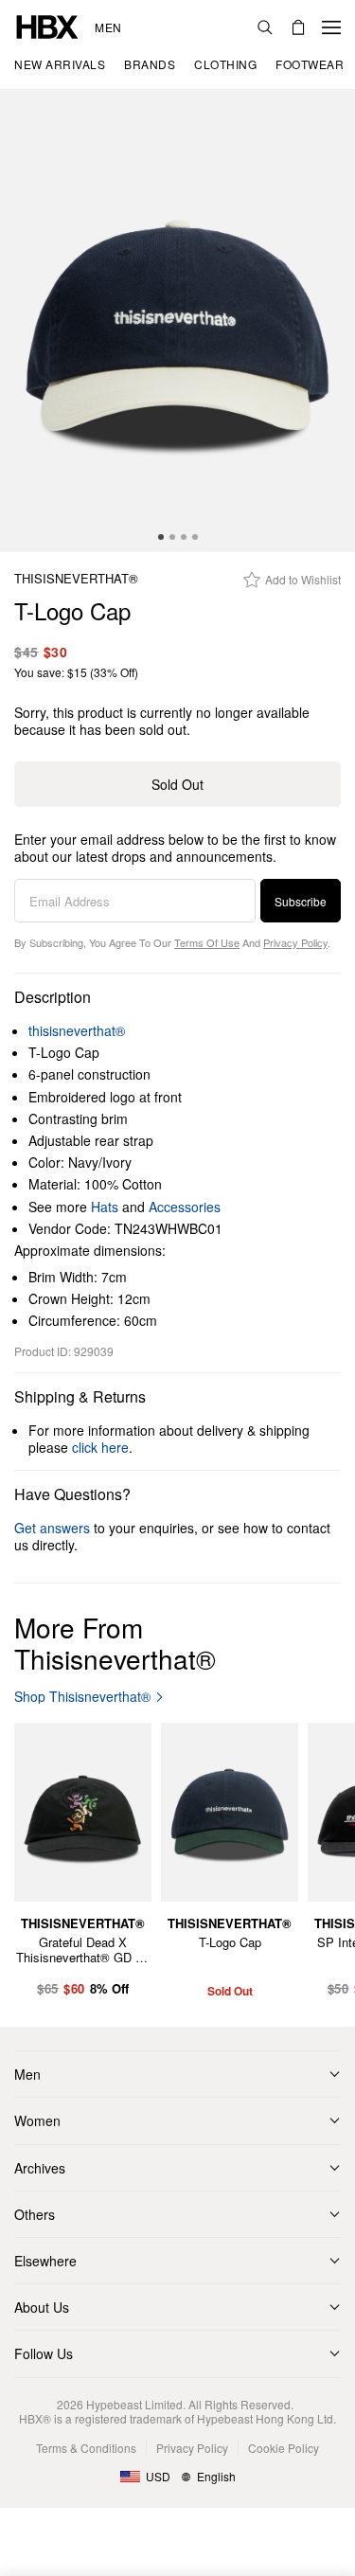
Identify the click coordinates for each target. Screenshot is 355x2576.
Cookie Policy (284, 2448)
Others (35, 2214)
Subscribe (301, 901)
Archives (40, 2168)
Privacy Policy (295, 942)
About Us (42, 2307)
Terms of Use (207, 942)
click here (100, 1447)
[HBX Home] (47, 25)
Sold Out (177, 784)
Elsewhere (45, 2261)
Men (108, 27)
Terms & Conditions (86, 2448)
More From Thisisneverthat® (115, 1643)
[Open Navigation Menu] (331, 27)
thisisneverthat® (76, 579)
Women (37, 2120)
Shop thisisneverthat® (82, 1697)
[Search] (265, 27)
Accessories (185, 1207)
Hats (105, 1207)
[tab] (161, 537)
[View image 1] (177, 321)
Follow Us (44, 2353)
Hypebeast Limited (134, 2404)
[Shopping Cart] (298, 27)
